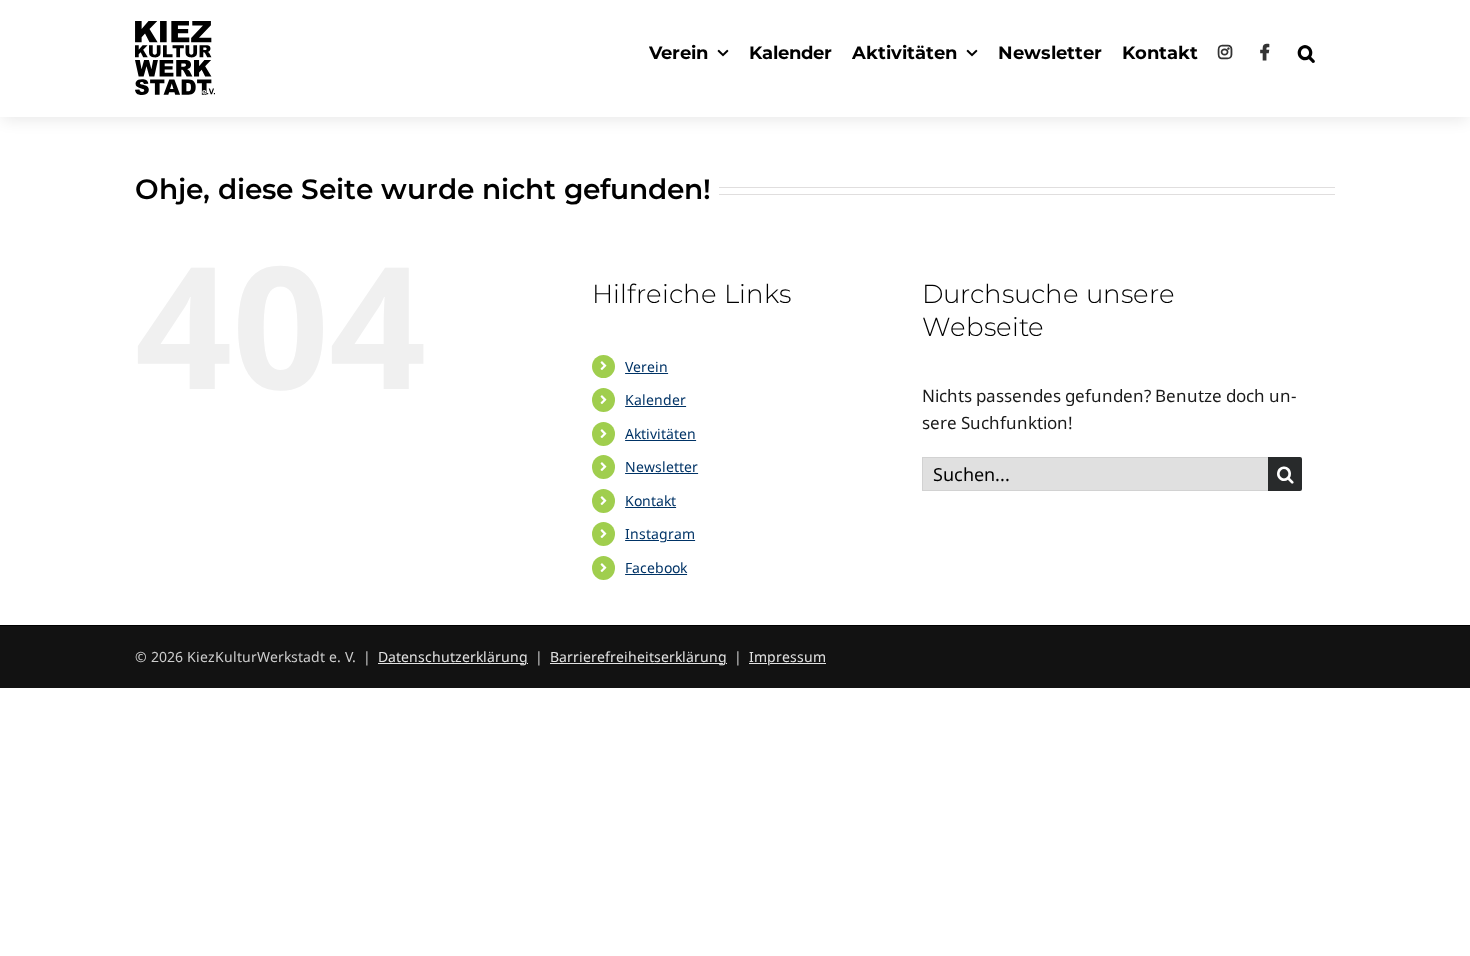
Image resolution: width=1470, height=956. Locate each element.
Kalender (655, 399)
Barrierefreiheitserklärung (638, 656)
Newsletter (661, 466)
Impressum (787, 656)
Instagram (660, 533)
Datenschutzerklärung (453, 656)
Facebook (656, 567)
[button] (1306, 52)
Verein (646, 366)
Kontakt (650, 500)
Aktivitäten (660, 433)
